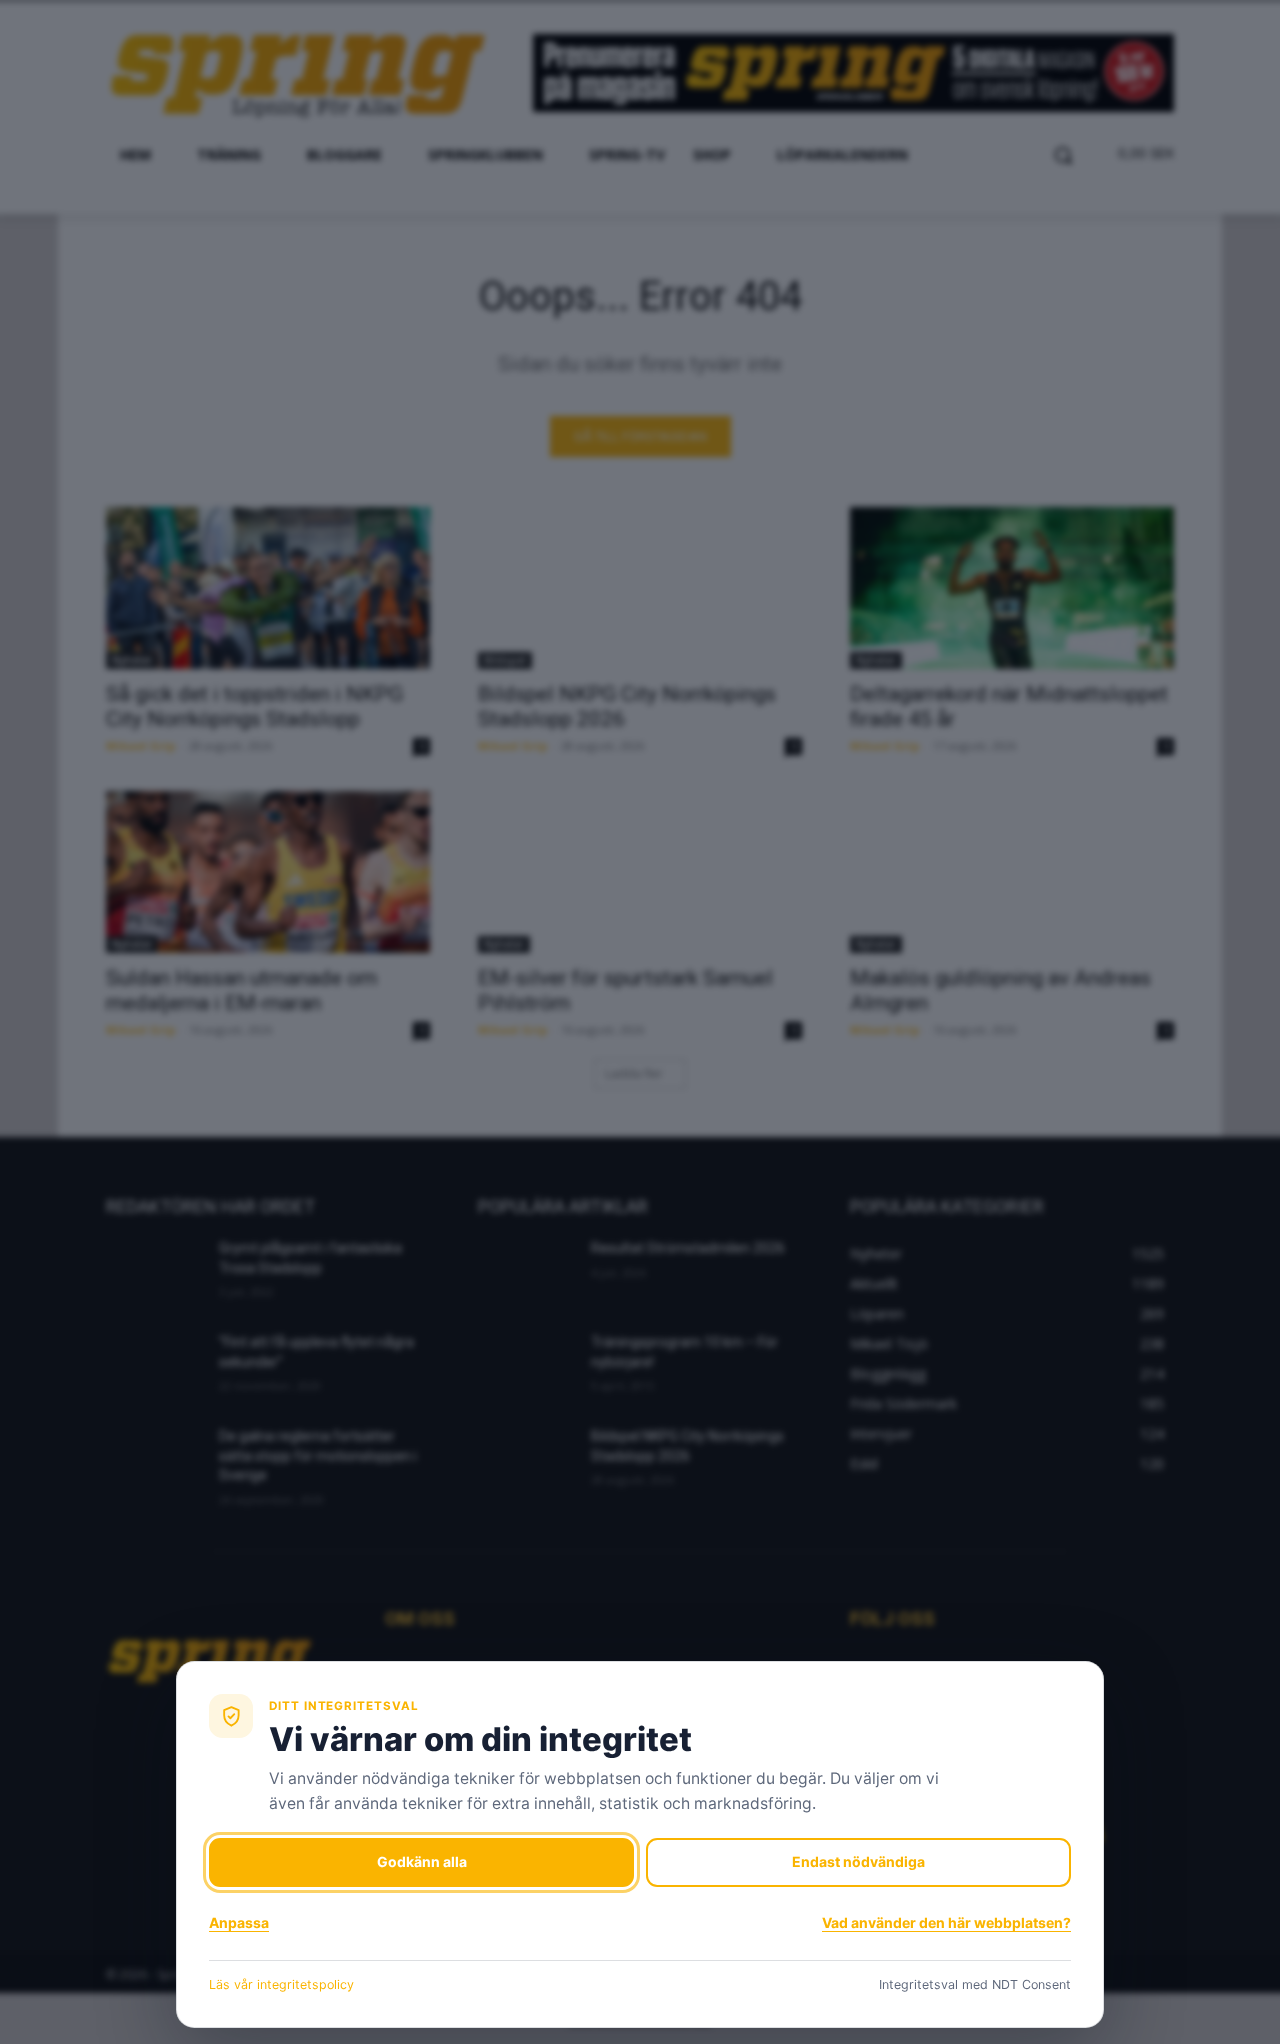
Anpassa (239, 1922)
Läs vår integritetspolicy (281, 1984)
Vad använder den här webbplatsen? (946, 1922)
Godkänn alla (422, 1861)
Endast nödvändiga (858, 1861)
